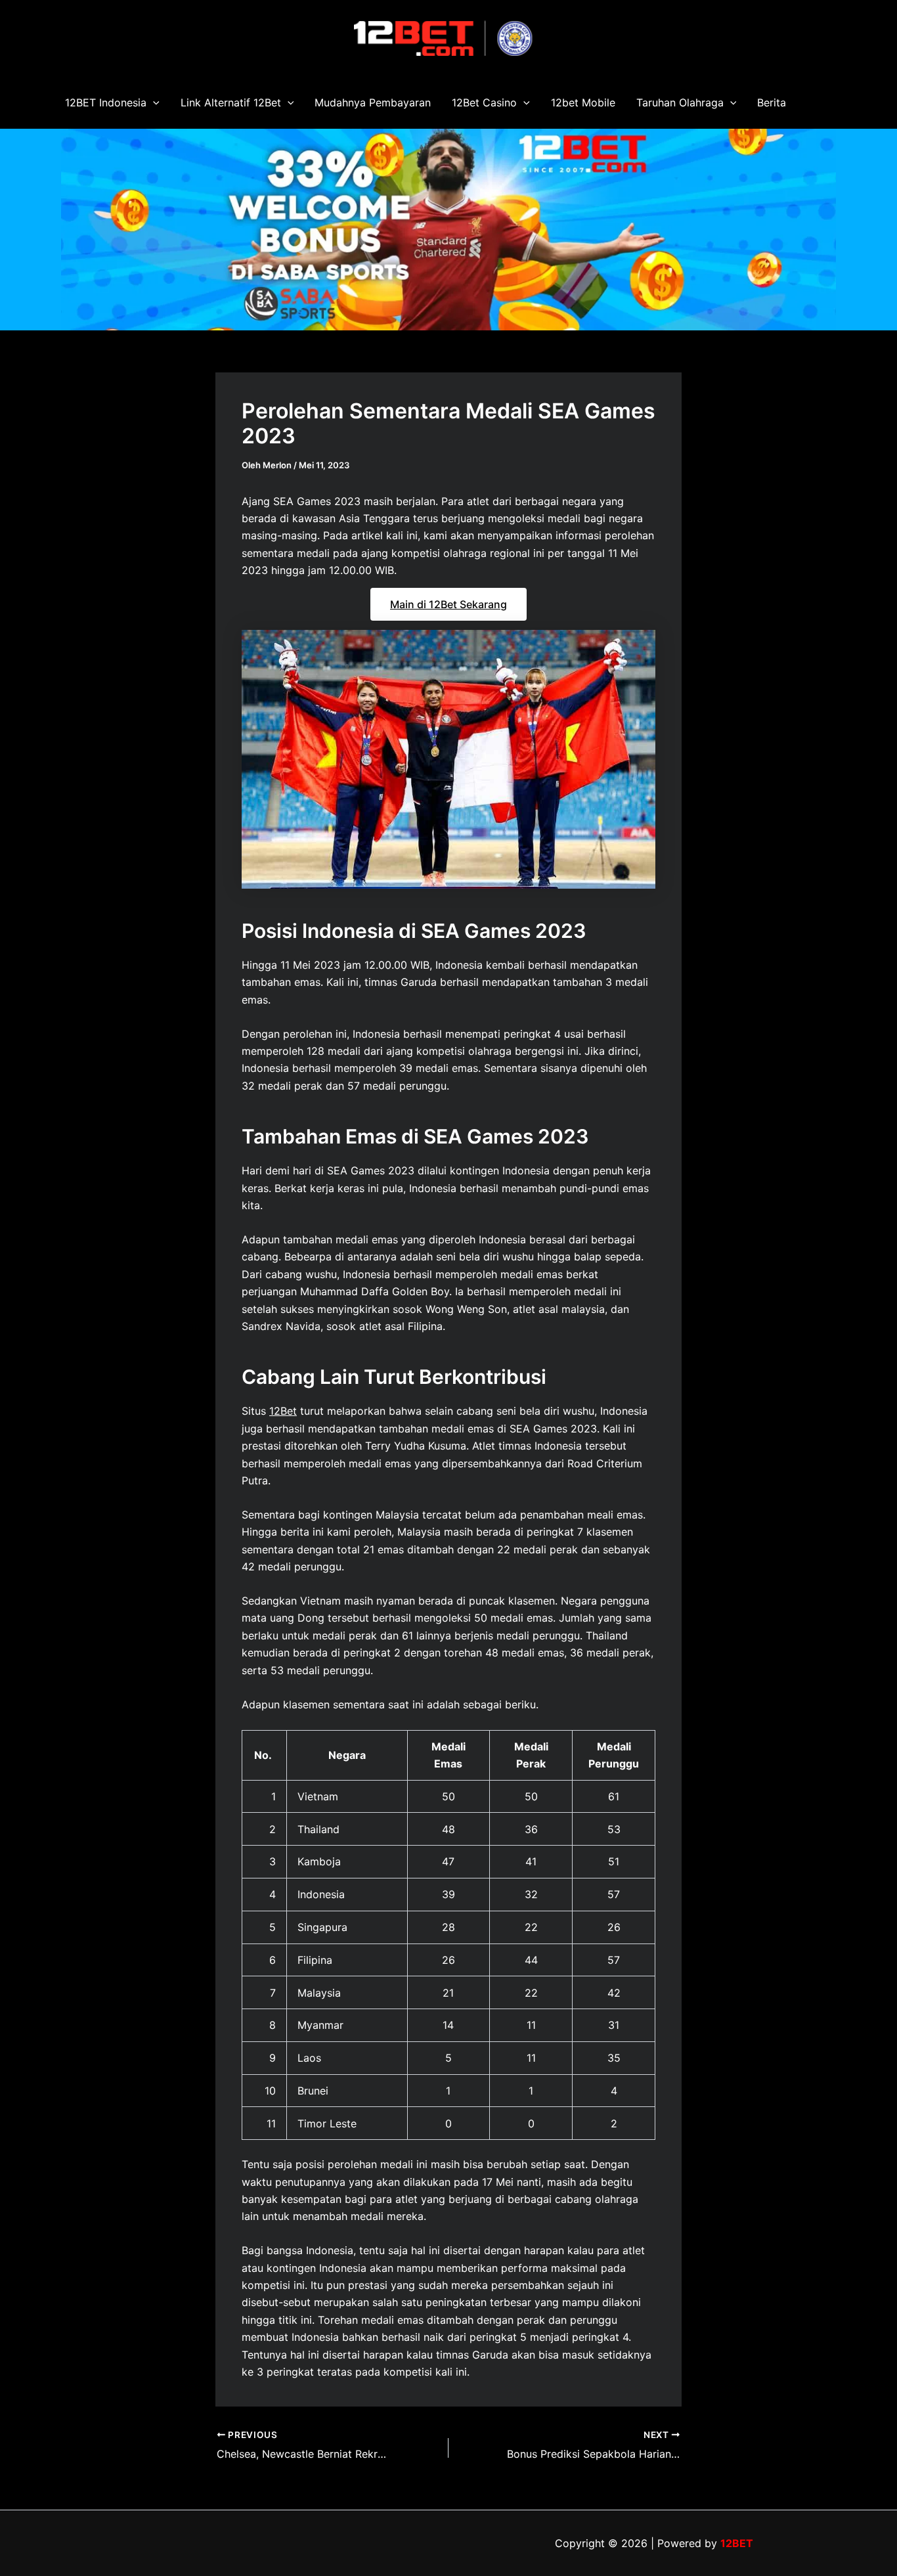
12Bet (283, 1411)
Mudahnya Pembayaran (373, 102)
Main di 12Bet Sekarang (448, 604)
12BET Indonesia (106, 102)
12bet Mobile (583, 102)
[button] (153, 102)
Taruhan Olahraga (680, 102)
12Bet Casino (484, 102)
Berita (772, 102)
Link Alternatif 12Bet (231, 102)
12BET (737, 2543)
